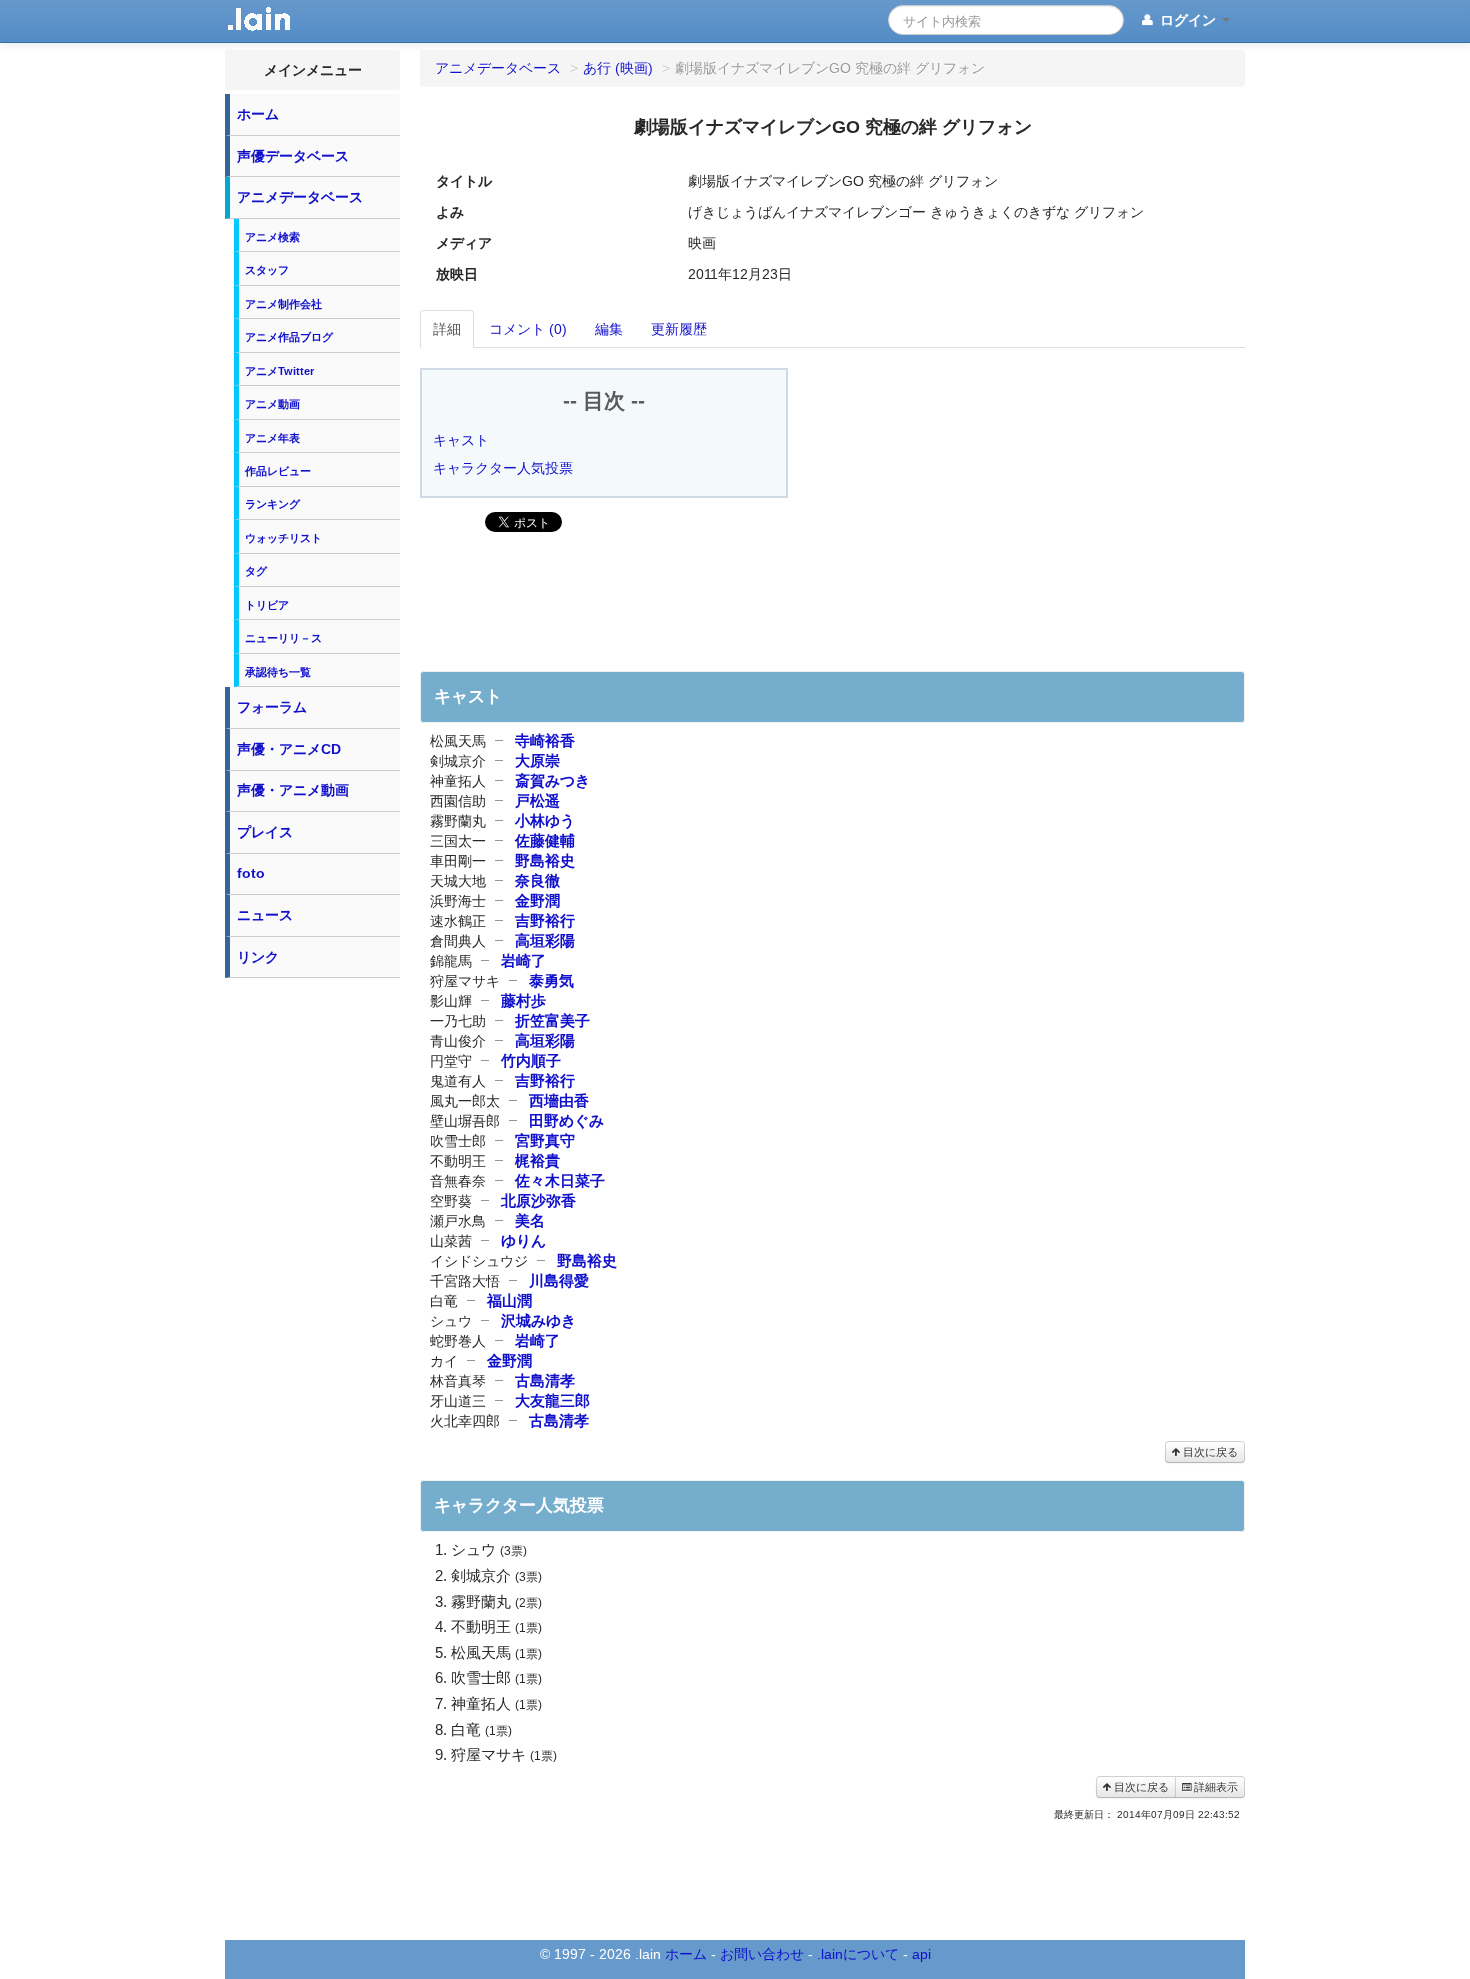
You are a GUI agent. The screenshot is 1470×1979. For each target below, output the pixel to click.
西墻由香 (559, 1100)
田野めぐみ (566, 1120)
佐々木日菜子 (560, 1180)
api (921, 1954)
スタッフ (267, 270)
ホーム (258, 114)
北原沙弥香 (538, 1200)
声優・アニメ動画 (293, 790)
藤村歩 (523, 1000)
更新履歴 (679, 329)
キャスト (461, 440)
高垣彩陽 (545, 940)
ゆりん (523, 1240)
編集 (609, 329)
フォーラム (272, 707)
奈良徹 (537, 880)
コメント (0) (528, 329)
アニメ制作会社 (283, 304)
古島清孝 (545, 1380)
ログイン (1188, 20)
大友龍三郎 (552, 1400)
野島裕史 (545, 860)
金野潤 (537, 900)
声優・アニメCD (289, 749)
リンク (258, 957)
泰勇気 (551, 980)
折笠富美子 (552, 1020)
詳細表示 (1214, 1787)
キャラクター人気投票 (503, 468)
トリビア (267, 605)
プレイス (265, 832)
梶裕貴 (537, 1160)
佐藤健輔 (545, 840)
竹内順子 (531, 1060)
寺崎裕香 (545, 740)
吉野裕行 (545, 920)
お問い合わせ (762, 1954)
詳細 (447, 329)
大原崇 (537, 760)
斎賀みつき (552, 780)
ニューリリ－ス (283, 638)
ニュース (265, 915)
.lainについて (858, 1954)
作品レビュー (278, 471)
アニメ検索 (272, 237)
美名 (530, 1220)
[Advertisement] (313, 1288)
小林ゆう (545, 820)
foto (251, 873)
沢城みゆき (538, 1320)
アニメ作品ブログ (289, 337)
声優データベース (293, 156)
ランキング (272, 504)
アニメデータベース (300, 197)
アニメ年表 (272, 438)
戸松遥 (537, 800)
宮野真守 (545, 1140)
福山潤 (509, 1300)
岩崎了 (523, 960)
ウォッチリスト (283, 538)
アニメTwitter (279, 371)
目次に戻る (1209, 1452)
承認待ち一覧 (278, 672)
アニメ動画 (272, 404)
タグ (256, 571)
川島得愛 (559, 1280)
